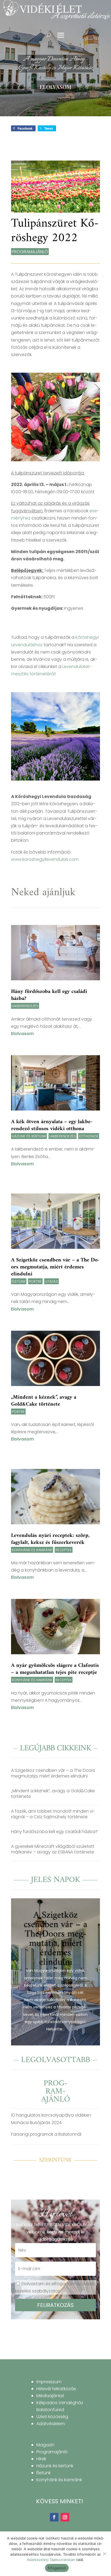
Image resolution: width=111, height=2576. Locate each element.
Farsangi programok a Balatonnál (46, 2134)
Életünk (19, 1281)
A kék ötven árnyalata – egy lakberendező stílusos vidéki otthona (52, 1125)
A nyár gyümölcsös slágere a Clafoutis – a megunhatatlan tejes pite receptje (55, 1669)
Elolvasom (55, 87)
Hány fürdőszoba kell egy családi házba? (49, 995)
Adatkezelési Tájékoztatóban (51, 2560)
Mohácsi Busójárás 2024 (36, 2123)
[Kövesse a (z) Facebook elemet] (54, 2517)
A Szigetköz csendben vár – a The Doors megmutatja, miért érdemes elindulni (55, 1267)
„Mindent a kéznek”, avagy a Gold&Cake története (44, 1401)
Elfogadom (57, 2568)
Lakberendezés (25, 1006)
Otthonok (89, 1136)
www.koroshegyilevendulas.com (45, 859)
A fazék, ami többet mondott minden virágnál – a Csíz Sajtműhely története (53, 1814)
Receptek (64, 1550)
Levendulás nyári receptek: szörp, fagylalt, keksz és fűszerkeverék (50, 1539)
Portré (35, 1281)
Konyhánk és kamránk (32, 1550)
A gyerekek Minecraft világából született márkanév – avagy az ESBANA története (53, 1849)
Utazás (51, 1281)
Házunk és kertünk (29, 1136)
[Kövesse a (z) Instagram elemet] (65, 2517)
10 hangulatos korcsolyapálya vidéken (51, 2115)
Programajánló (30, 252)
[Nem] (104, 2554)
